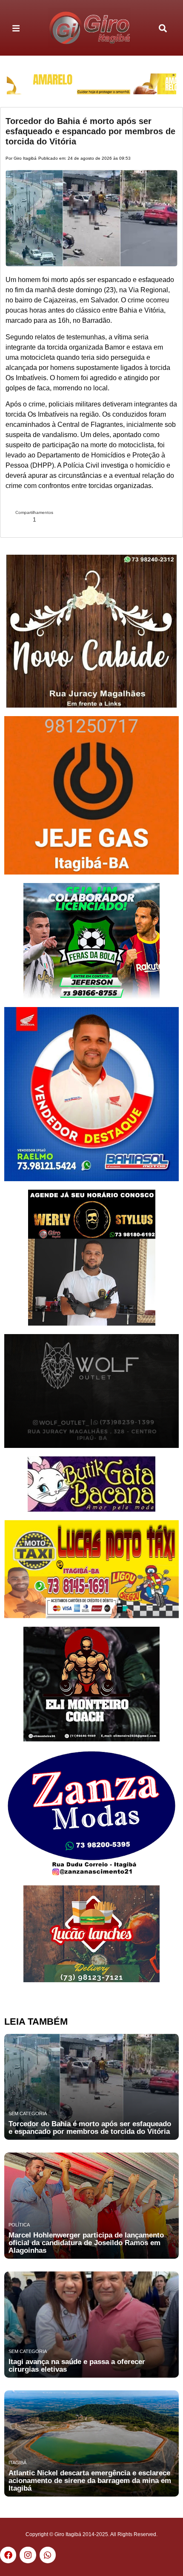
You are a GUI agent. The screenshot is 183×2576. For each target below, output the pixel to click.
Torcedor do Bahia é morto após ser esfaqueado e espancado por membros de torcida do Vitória (90, 131)
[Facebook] (8, 2555)
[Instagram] (28, 2555)
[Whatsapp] (48, 2555)
